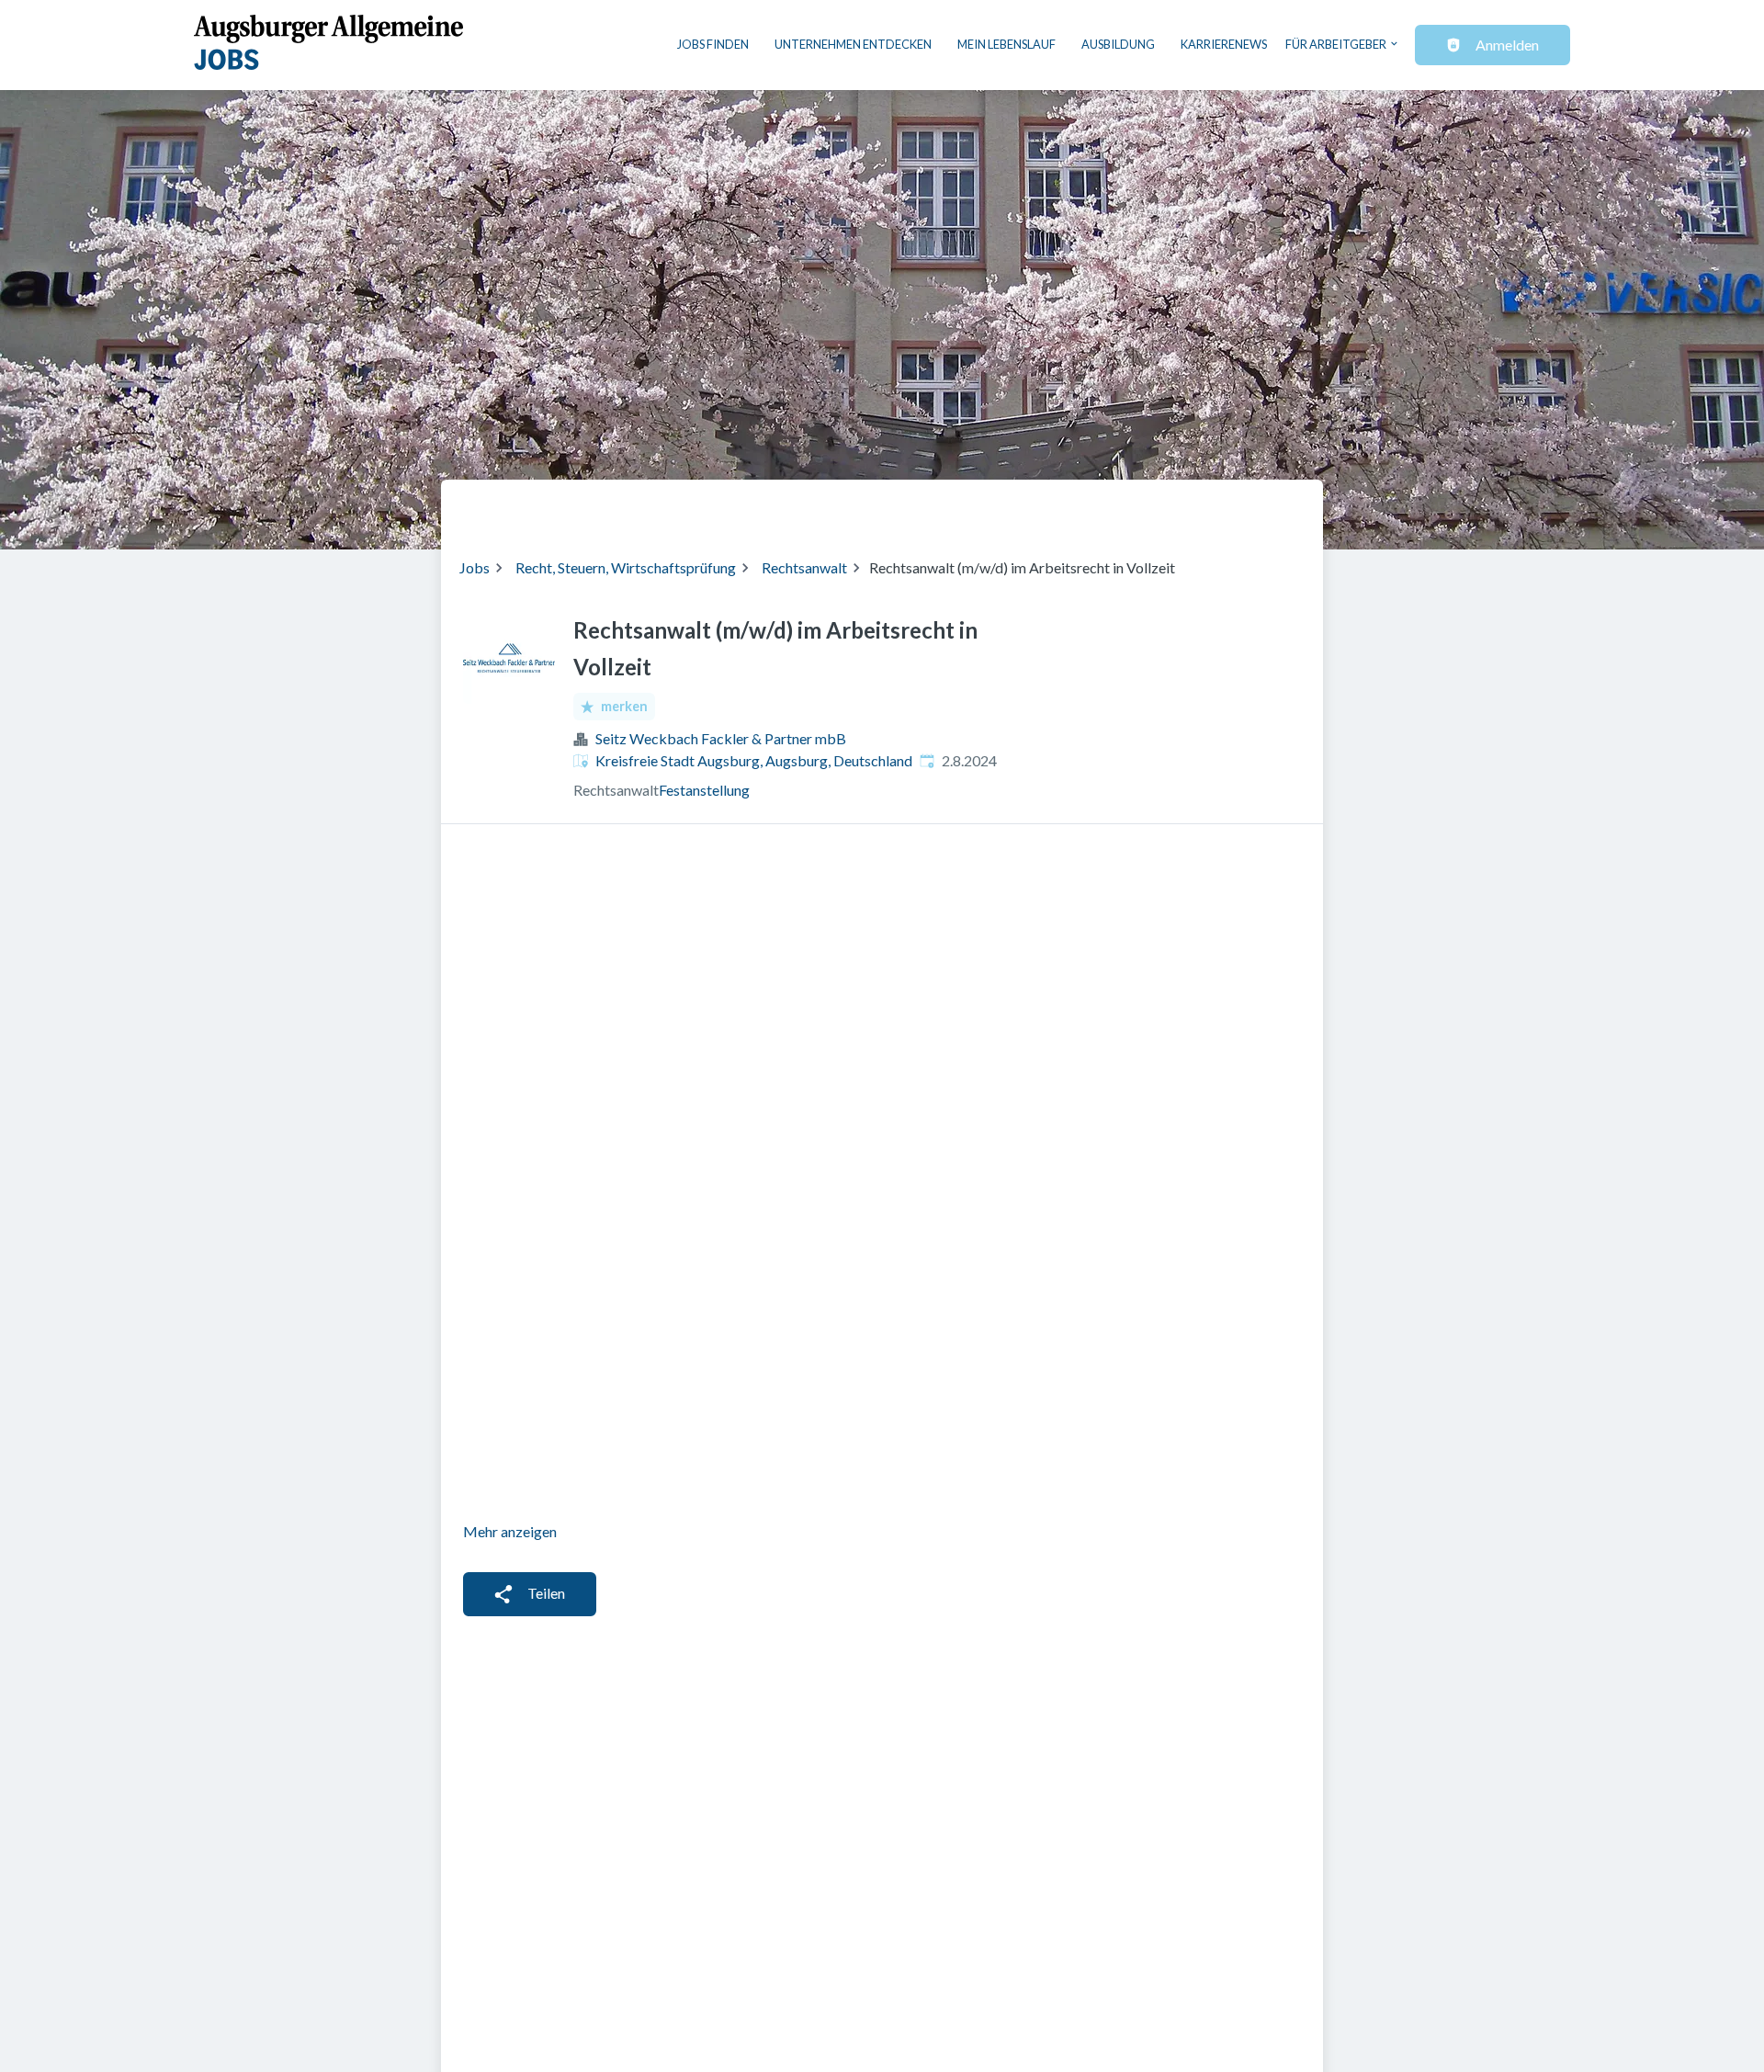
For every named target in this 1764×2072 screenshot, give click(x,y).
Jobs (475, 567)
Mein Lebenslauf (1006, 44)
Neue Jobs (1154, 507)
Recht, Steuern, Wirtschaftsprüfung (626, 567)
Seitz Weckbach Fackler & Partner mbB (721, 738)
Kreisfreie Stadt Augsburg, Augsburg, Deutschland (754, 760)
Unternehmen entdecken (853, 44)
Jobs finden (713, 44)
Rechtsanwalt (804, 567)
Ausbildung (1118, 44)
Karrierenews (1224, 44)
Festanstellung (704, 790)
